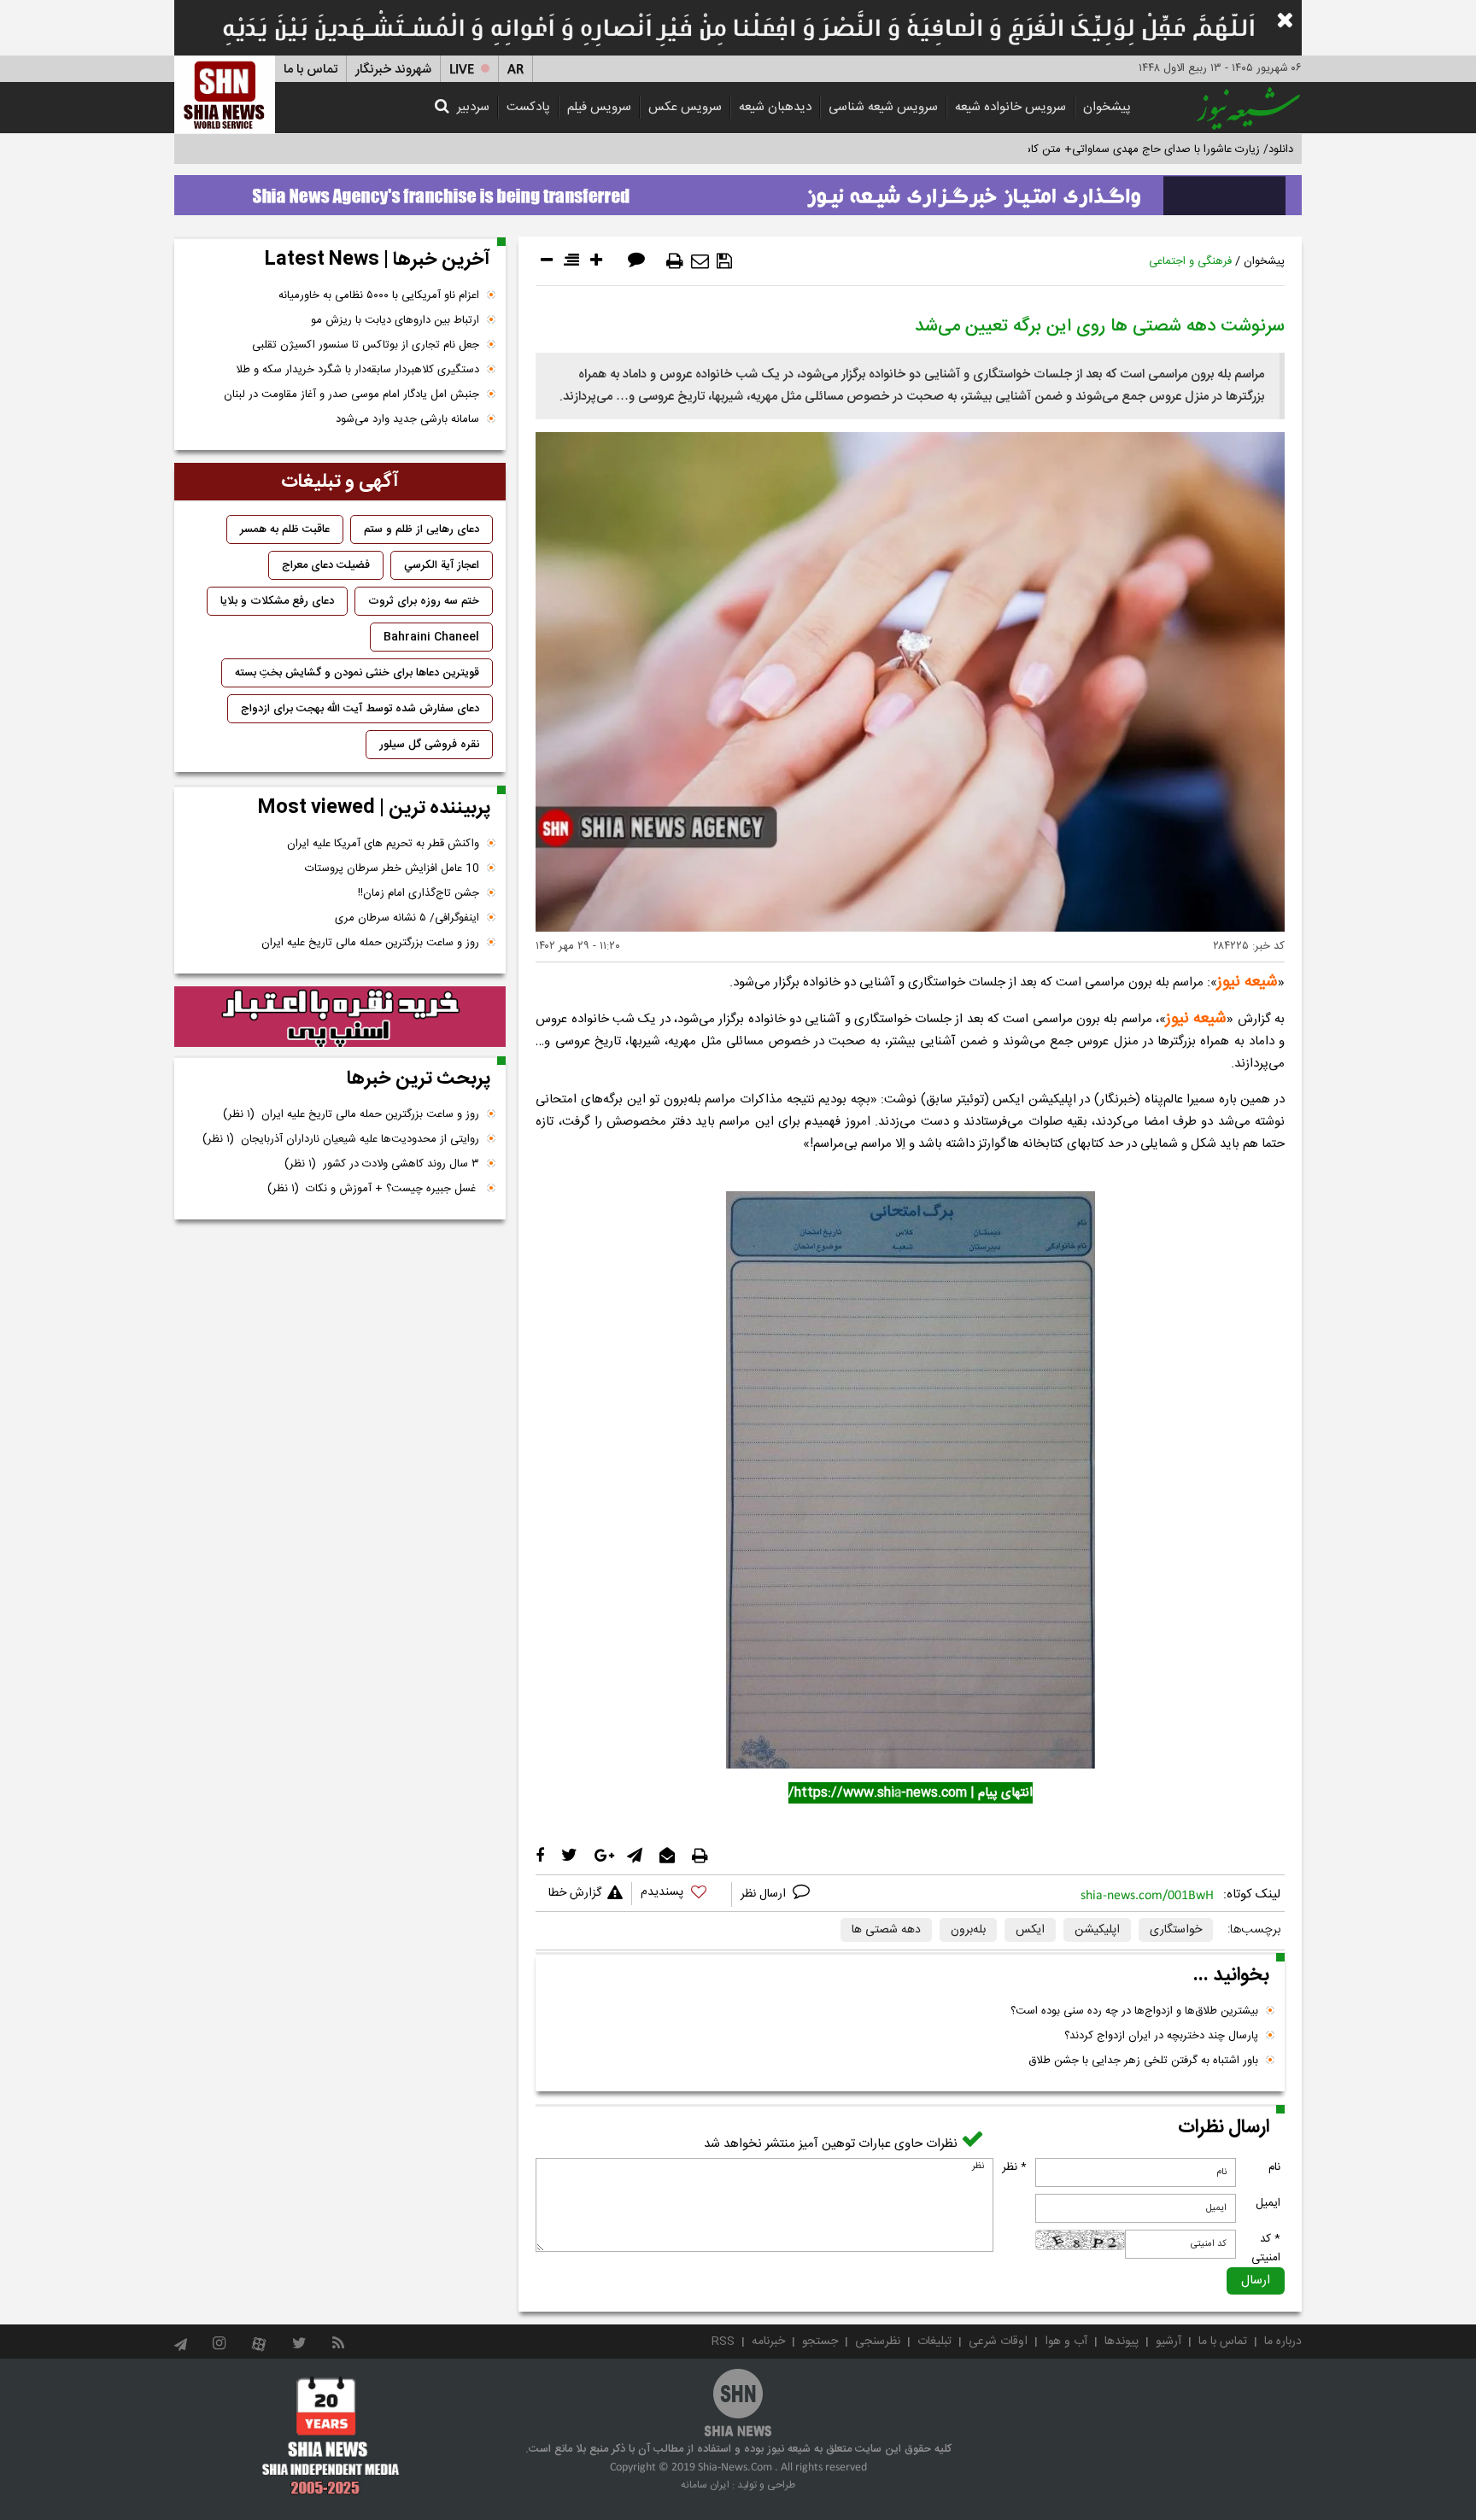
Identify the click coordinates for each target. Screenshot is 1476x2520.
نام (1274, 2167)
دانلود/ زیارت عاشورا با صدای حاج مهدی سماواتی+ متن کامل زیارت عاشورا (1125, 149)
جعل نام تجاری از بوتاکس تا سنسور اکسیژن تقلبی (366, 345)
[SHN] (225, 94)
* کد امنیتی (1266, 2248)
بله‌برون (968, 1930)
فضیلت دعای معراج (326, 565)
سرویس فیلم (599, 107)
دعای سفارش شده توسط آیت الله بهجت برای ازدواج (360, 709)
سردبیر (473, 107)
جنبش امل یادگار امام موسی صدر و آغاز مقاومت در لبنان (351, 395)
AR (515, 70)
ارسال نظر (765, 1894)
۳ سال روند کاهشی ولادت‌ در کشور (382, 1164)
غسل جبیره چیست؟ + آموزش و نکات (373, 1189)
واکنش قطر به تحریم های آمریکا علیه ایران (383, 844)
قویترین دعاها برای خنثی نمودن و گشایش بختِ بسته (357, 673)
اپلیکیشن (1097, 1930)
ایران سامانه (705, 2485)
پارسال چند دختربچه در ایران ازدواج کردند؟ (1161, 2036)
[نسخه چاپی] (675, 261)
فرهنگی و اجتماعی (1190, 261)
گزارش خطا (575, 1893)
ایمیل (1268, 2203)
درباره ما (1283, 2342)
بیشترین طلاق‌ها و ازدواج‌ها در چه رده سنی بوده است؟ (1134, 2011)
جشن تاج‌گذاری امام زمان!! (417, 893)
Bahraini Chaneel (431, 637)
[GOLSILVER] (340, 1017)
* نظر (1014, 2167)
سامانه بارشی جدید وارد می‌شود (407, 419)
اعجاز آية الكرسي (442, 565)
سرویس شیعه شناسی (883, 107)
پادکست (528, 107)
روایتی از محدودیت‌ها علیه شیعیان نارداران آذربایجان (341, 1139)
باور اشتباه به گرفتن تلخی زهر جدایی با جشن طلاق (1143, 2061)
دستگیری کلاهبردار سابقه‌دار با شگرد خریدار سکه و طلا (357, 370)
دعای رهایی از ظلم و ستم (422, 529)
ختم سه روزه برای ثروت (424, 601)
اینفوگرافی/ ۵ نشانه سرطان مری (407, 918)
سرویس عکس (685, 107)
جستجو (820, 2342)
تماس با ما (310, 70)
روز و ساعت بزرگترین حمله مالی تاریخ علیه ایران (370, 943)
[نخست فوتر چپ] (331, 2435)
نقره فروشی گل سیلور (429, 745)
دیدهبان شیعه (775, 107)
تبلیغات (934, 2342)
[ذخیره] (724, 261)
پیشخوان (1107, 107)
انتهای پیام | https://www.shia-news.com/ (911, 1793)
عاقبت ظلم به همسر (285, 529)
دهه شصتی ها (886, 1930)
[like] (682, 1894)
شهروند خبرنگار (393, 70)
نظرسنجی (878, 2342)
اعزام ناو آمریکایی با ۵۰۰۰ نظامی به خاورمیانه (379, 295)
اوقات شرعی (998, 2342)
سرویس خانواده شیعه (1010, 107)
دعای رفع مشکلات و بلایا (277, 601)
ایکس (1030, 1930)
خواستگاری (1176, 1930)
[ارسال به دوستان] (700, 261)
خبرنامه (768, 2342)
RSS (723, 2342)
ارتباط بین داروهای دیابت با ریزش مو (395, 320)
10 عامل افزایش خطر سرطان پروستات (392, 868)
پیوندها (1122, 2342)
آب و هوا (1066, 2342)
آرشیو (1168, 2342)
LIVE (462, 70)
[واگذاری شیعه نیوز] (738, 190)
